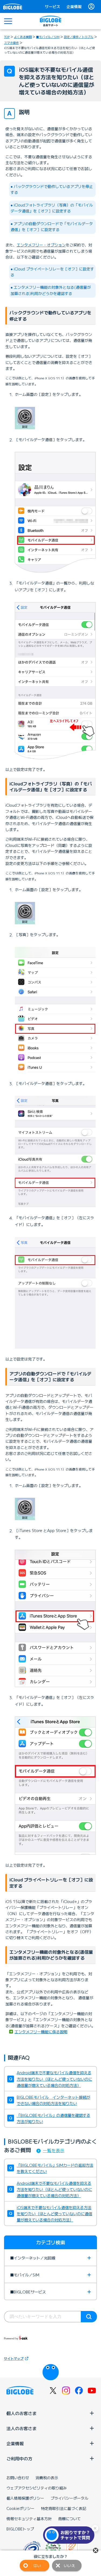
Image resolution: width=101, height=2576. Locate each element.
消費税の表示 (47, 2478)
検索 (89, 2317)
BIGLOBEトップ (20, 2529)
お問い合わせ (18, 2478)
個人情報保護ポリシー (25, 2498)
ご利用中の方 (19, 2458)
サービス (53, 6)
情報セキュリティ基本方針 (29, 2519)
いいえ (69, 2565)
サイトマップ (14, 2358)
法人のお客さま (22, 2428)
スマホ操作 (11, 43)
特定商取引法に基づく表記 (64, 2508)
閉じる (96, 2550)
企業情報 (74, 6)
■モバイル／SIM (48, 37)
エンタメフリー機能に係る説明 (41, 2032)
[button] (70, 2535)
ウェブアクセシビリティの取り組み (37, 2488)
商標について (69, 2519)
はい (37, 2565)
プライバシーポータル (69, 2498)
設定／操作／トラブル (79, 37)
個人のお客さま (22, 2413)
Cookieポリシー (20, 2508)
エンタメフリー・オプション (41, 245)
